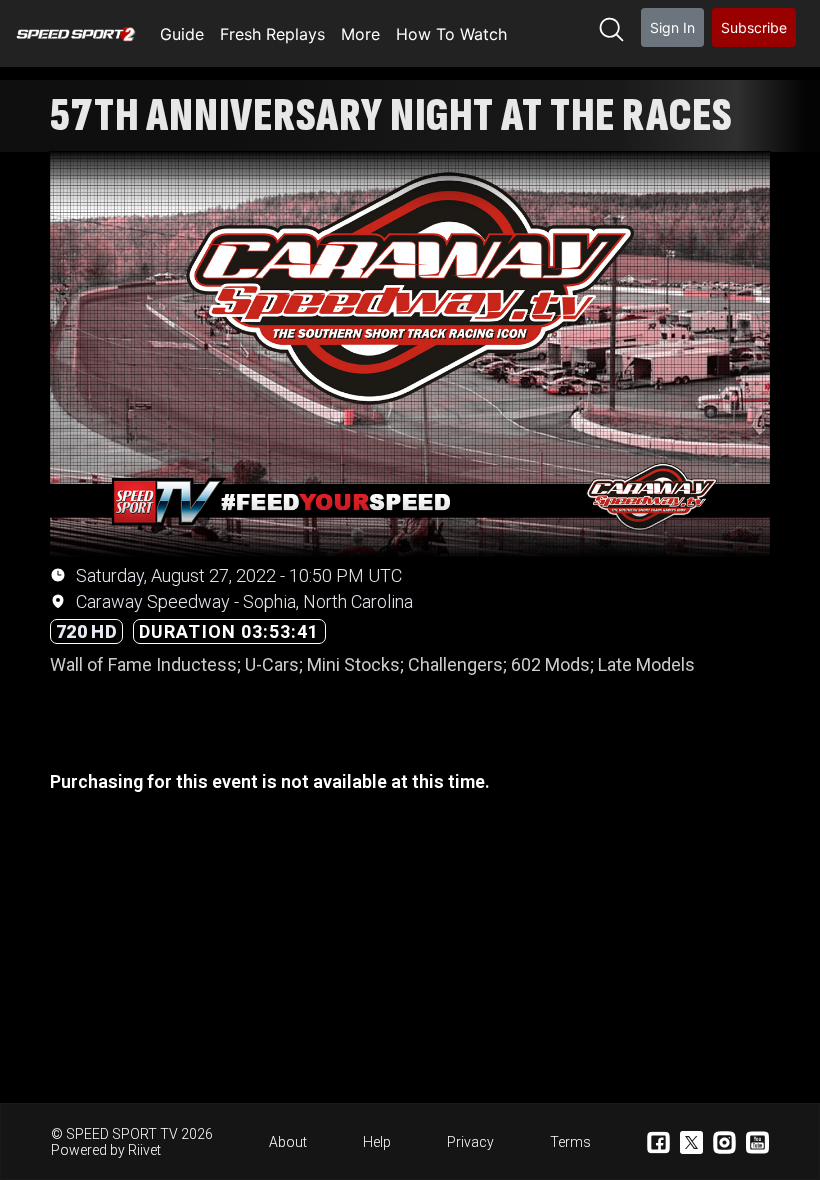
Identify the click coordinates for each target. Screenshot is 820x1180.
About (288, 1142)
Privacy (470, 1142)
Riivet (144, 1150)
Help (377, 1142)
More (360, 34)
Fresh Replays (272, 34)
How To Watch (451, 34)
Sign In (672, 27)
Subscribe (754, 27)
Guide (182, 34)
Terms (570, 1142)
